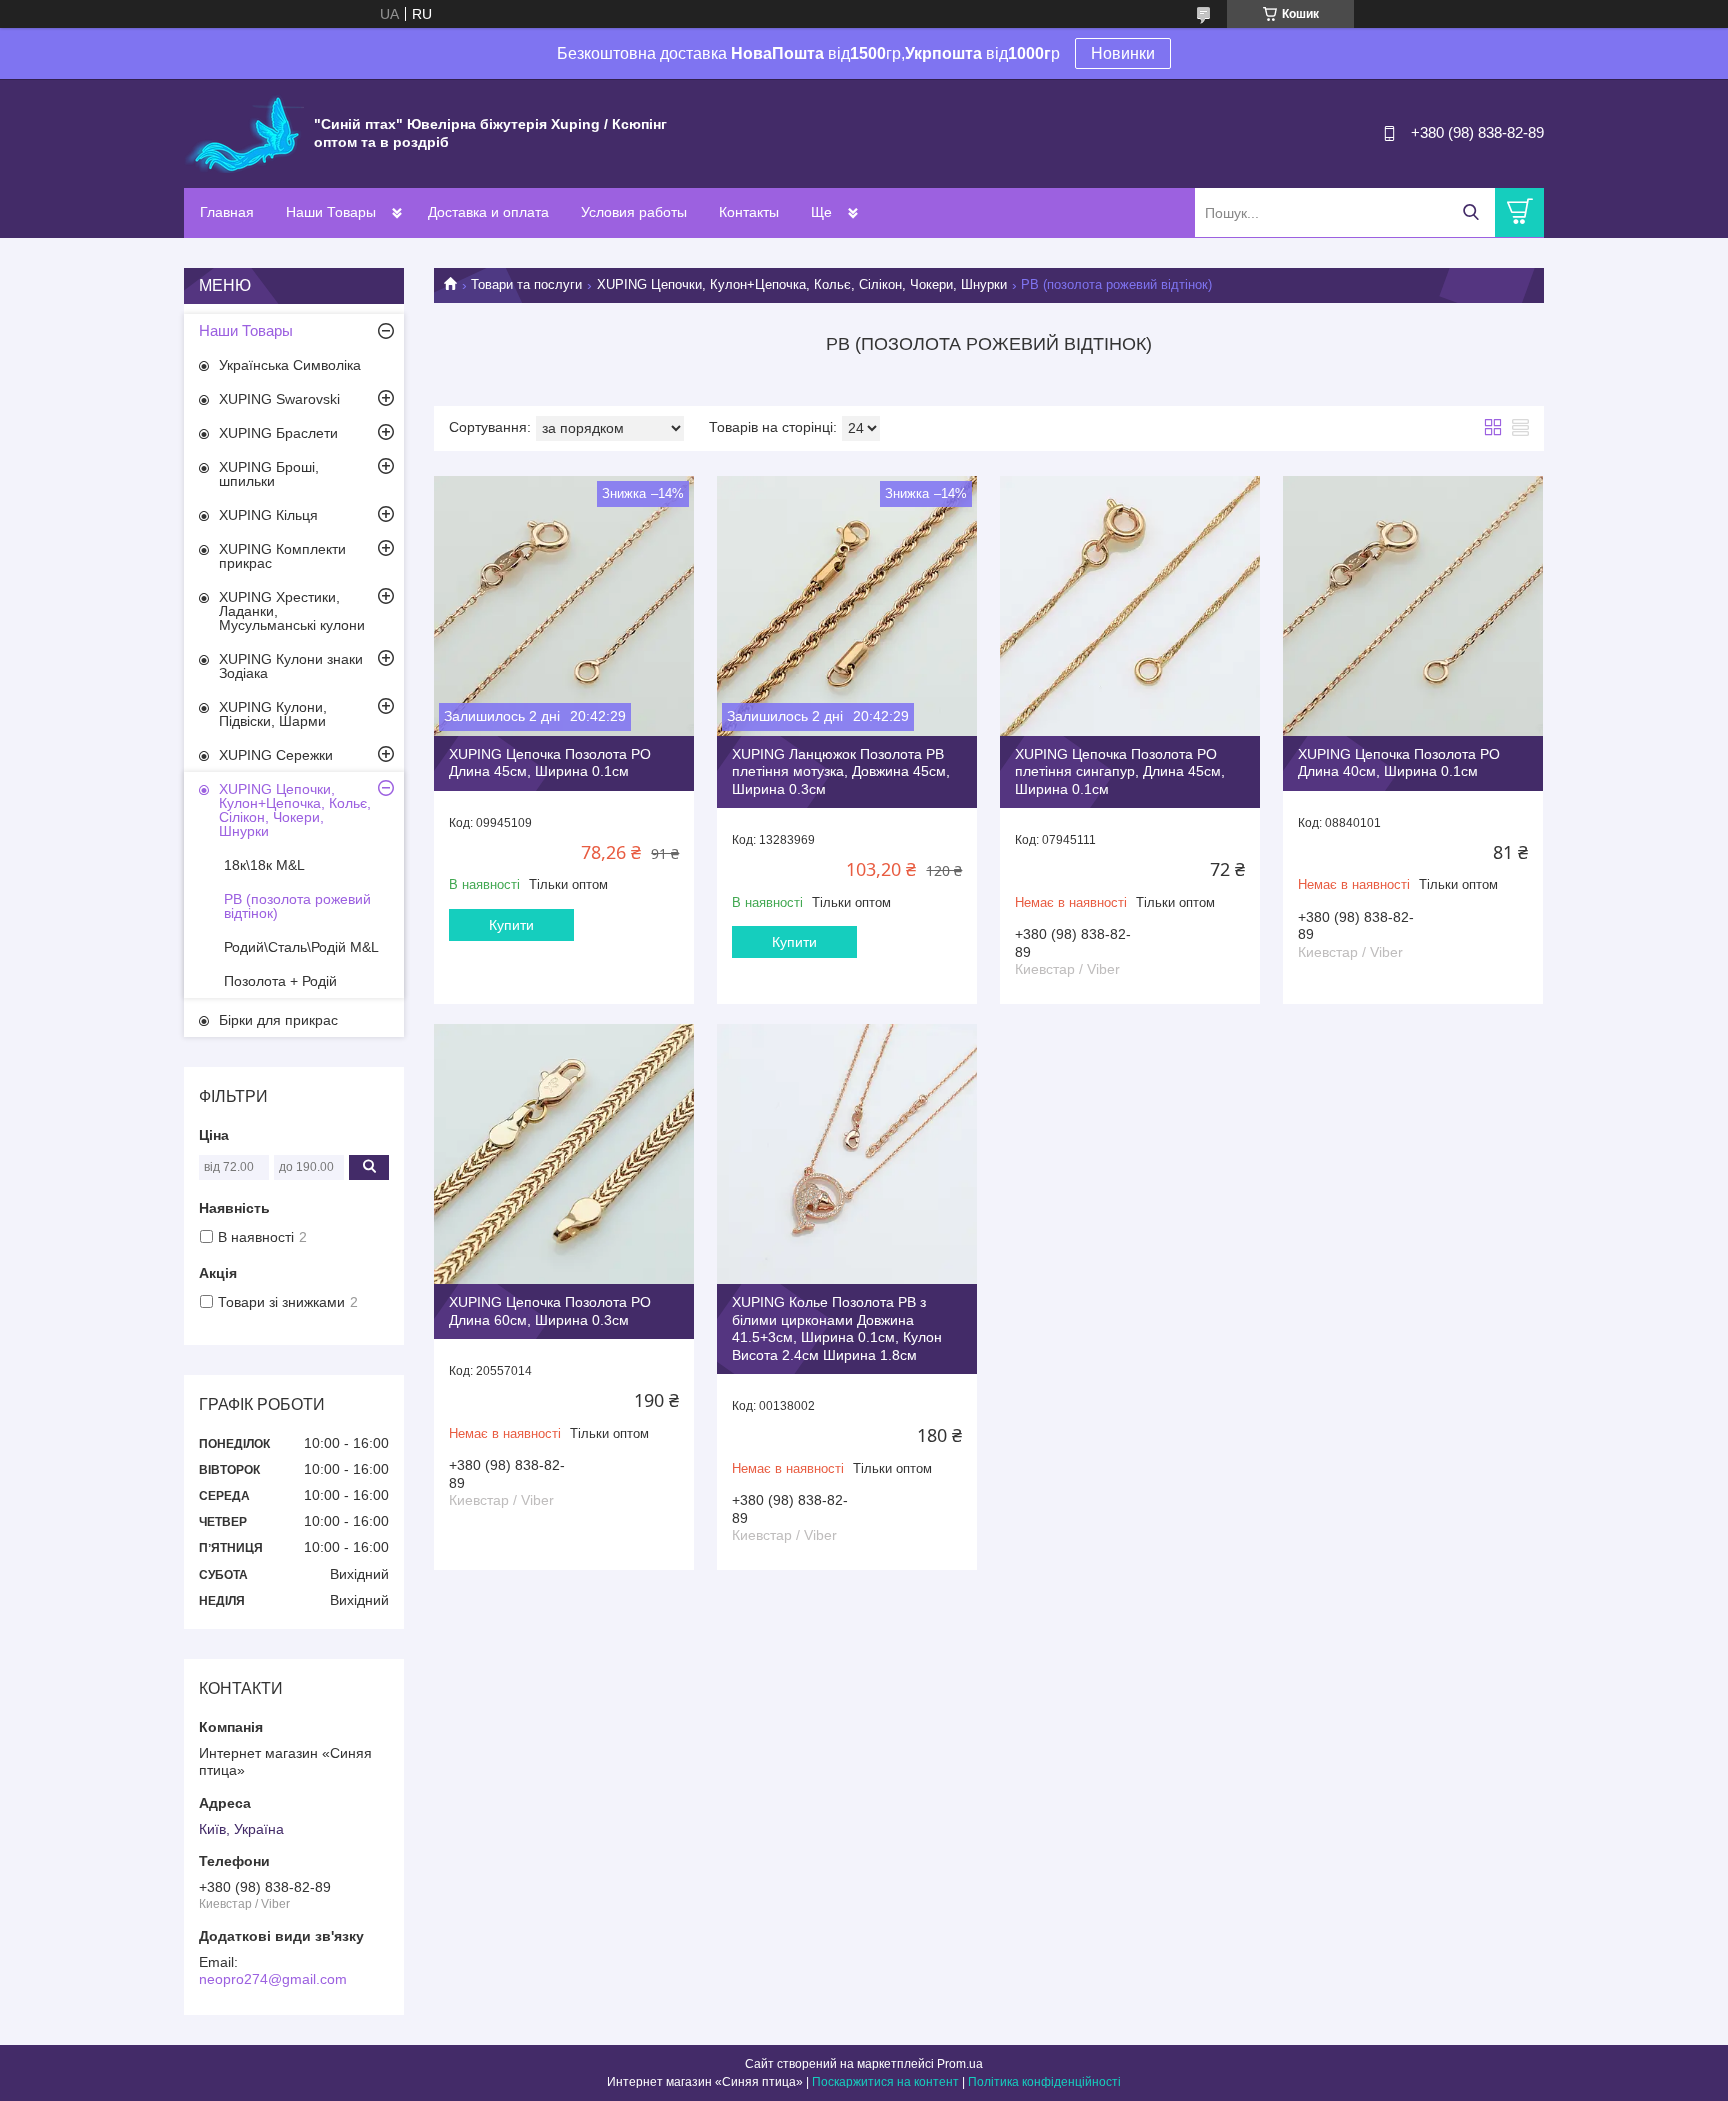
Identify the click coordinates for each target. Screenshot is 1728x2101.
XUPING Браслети (278, 433)
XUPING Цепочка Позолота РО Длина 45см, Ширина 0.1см (550, 763)
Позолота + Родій (280, 981)
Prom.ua (960, 2064)
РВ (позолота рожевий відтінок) (297, 906)
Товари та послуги (526, 284)
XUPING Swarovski (279, 399)
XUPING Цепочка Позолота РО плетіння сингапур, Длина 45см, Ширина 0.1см (1120, 771)
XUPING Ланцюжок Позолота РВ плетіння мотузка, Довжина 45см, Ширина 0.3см (841, 771)
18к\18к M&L (264, 865)
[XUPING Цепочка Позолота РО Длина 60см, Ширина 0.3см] (564, 1154)
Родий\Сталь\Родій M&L (301, 947)
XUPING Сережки (276, 755)
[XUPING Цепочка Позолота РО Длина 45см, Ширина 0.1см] (564, 606)
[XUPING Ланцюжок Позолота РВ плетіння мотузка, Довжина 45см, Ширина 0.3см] (847, 606)
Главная (227, 212)
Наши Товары (331, 212)
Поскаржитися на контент (885, 2082)
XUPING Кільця (268, 515)
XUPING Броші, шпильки (269, 474)
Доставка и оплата (488, 212)
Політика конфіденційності (1044, 2082)
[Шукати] (1470, 212)
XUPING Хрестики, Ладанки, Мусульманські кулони (292, 611)
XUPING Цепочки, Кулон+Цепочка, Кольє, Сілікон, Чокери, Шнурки (802, 284)
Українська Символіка (290, 365)
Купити (511, 925)
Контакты (749, 212)
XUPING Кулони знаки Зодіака (291, 666)
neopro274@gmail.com (273, 1979)
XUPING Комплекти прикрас (282, 556)
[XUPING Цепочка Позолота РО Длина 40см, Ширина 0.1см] (1413, 606)
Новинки (1123, 53)
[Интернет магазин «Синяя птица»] (244, 132)
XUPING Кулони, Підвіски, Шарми (273, 714)
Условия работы (634, 212)
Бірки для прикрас (278, 1020)
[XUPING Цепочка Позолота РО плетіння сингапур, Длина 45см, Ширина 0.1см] (1130, 606)
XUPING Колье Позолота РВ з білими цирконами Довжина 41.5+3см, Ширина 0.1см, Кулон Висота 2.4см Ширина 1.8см (837, 1328)
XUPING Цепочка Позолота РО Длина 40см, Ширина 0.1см (1399, 763)
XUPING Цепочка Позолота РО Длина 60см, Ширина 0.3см (550, 1311)
